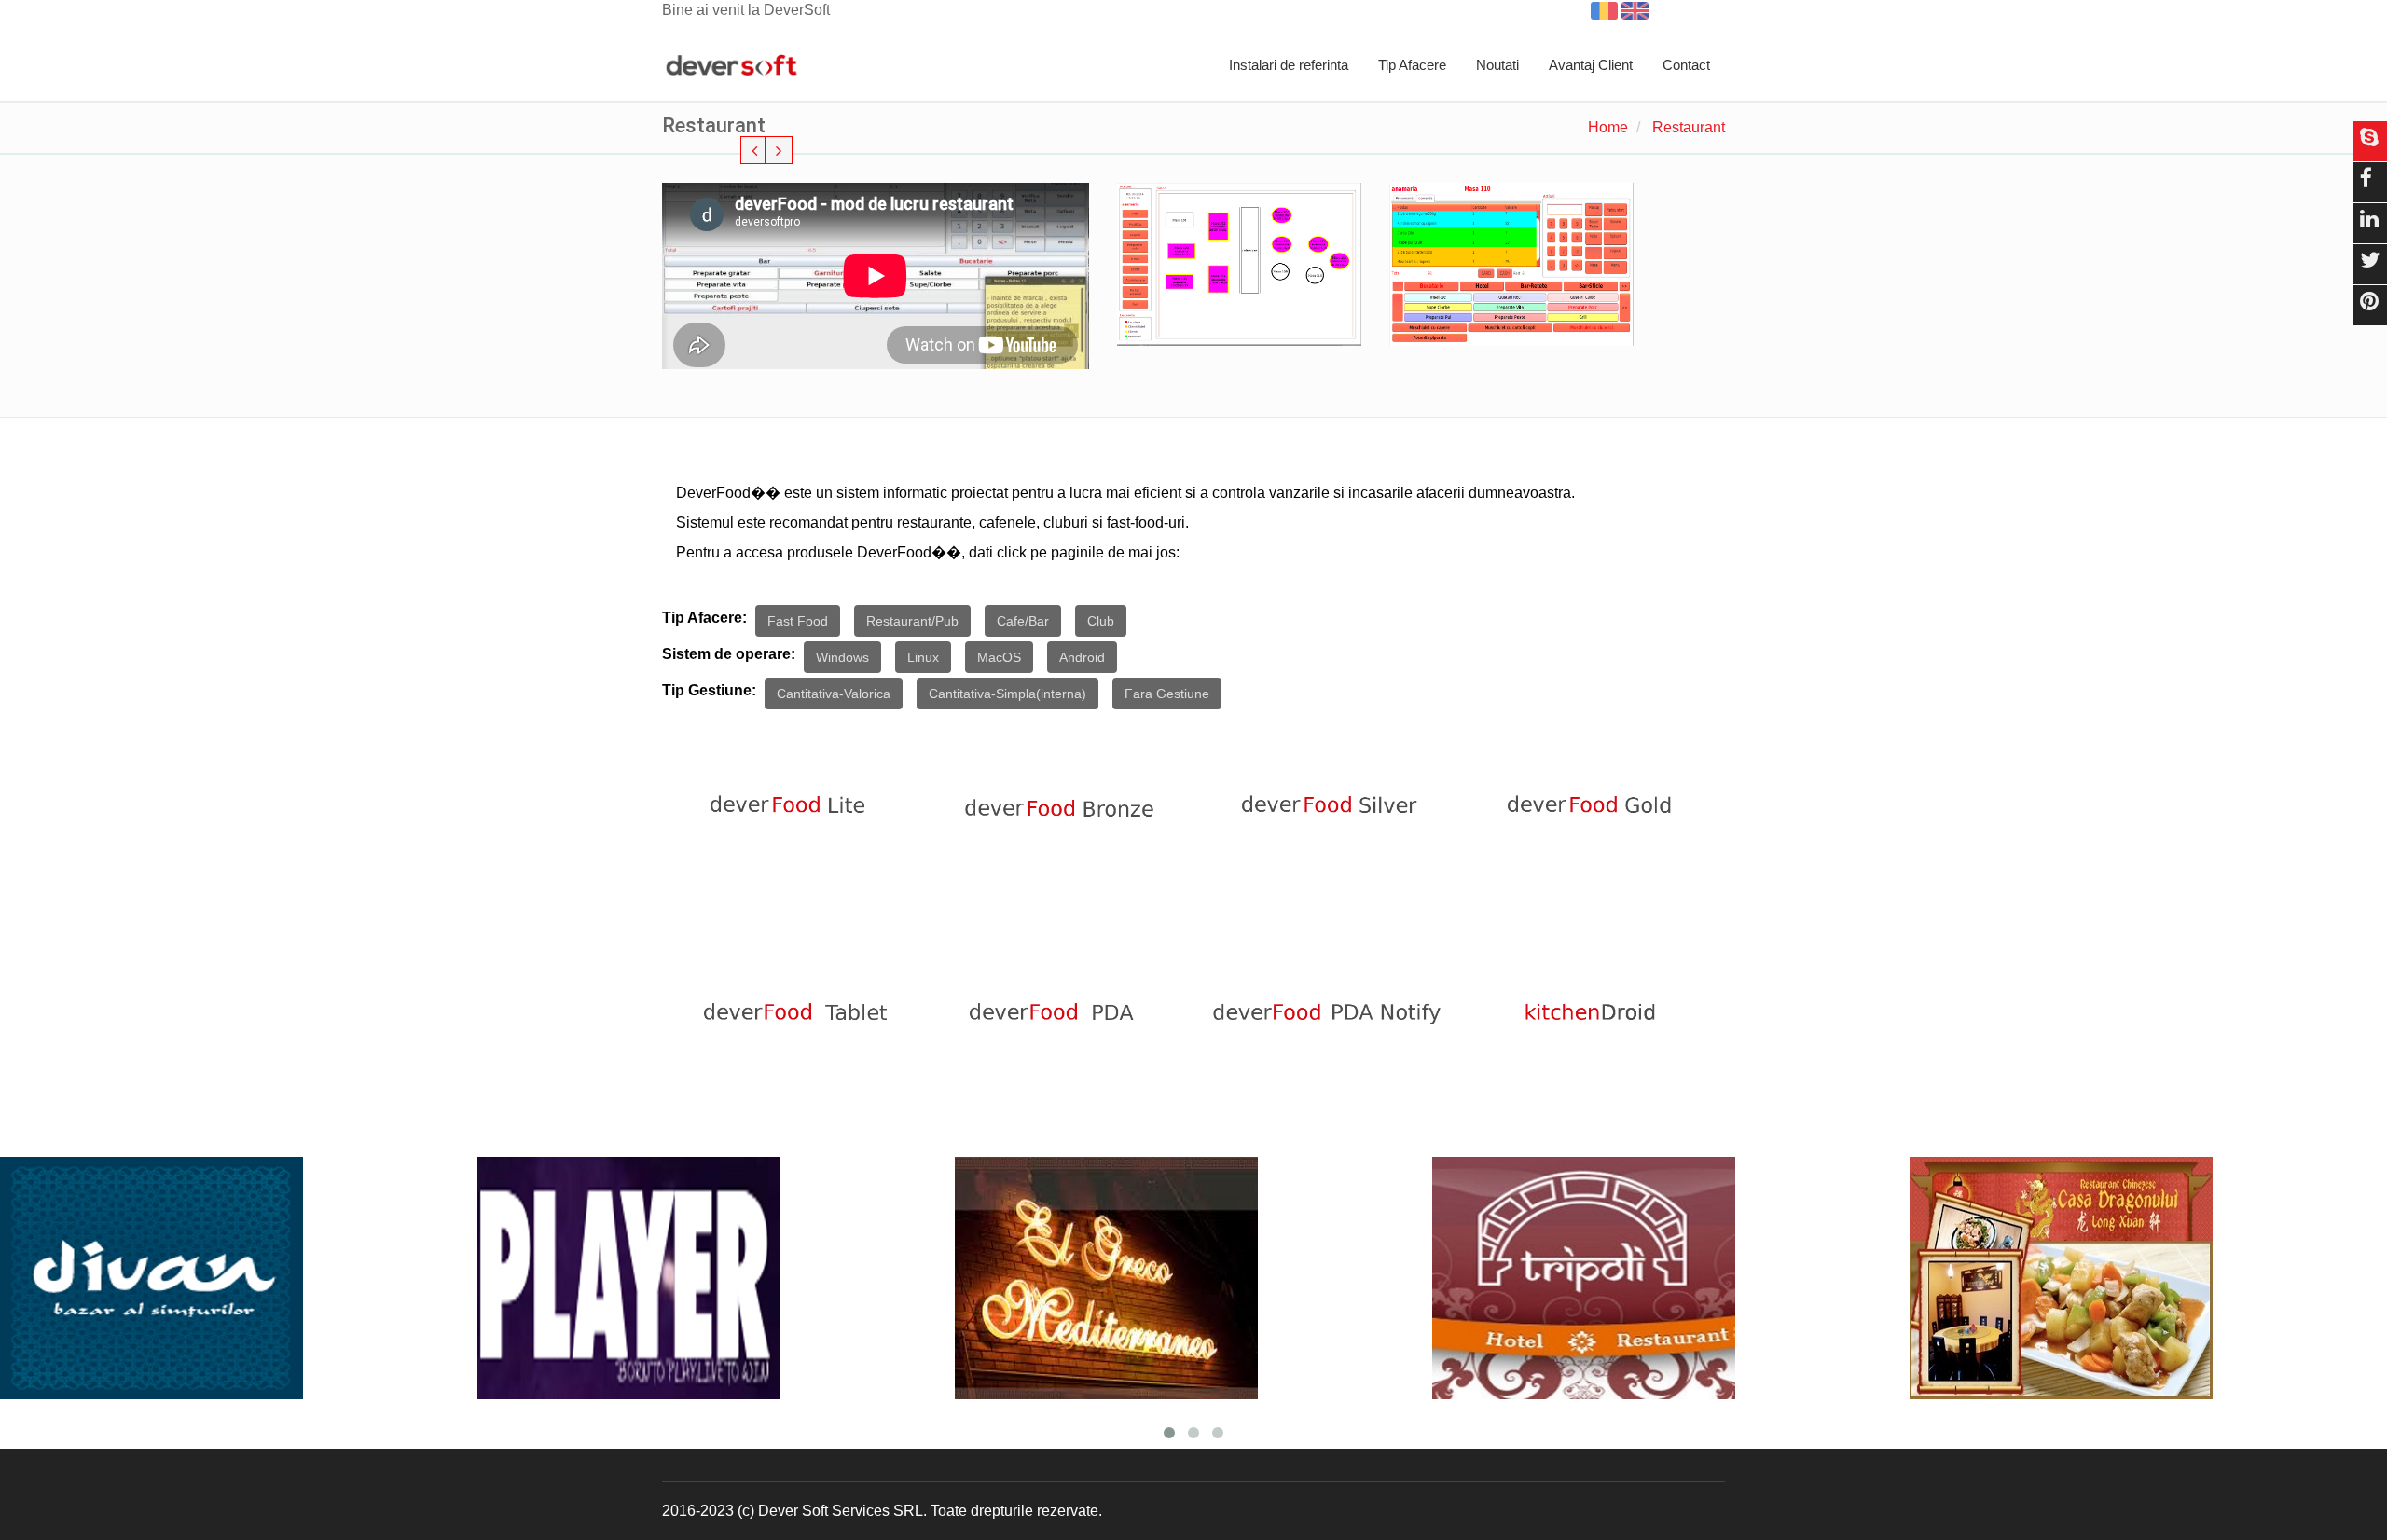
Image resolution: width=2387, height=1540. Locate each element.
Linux (923, 657)
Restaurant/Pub (912, 621)
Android (1082, 657)
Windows (842, 657)
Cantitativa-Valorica (834, 694)
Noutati (1497, 65)
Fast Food (798, 621)
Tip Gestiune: (709, 690)
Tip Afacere (1412, 65)
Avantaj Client (1591, 65)
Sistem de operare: (729, 654)
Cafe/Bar (1023, 621)
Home (1608, 127)
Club (1101, 621)
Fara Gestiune (1167, 694)
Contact (1686, 65)
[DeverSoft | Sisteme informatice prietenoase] (731, 66)
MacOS (999, 657)
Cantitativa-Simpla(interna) (1007, 694)
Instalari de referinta (1289, 65)
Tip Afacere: (704, 618)
